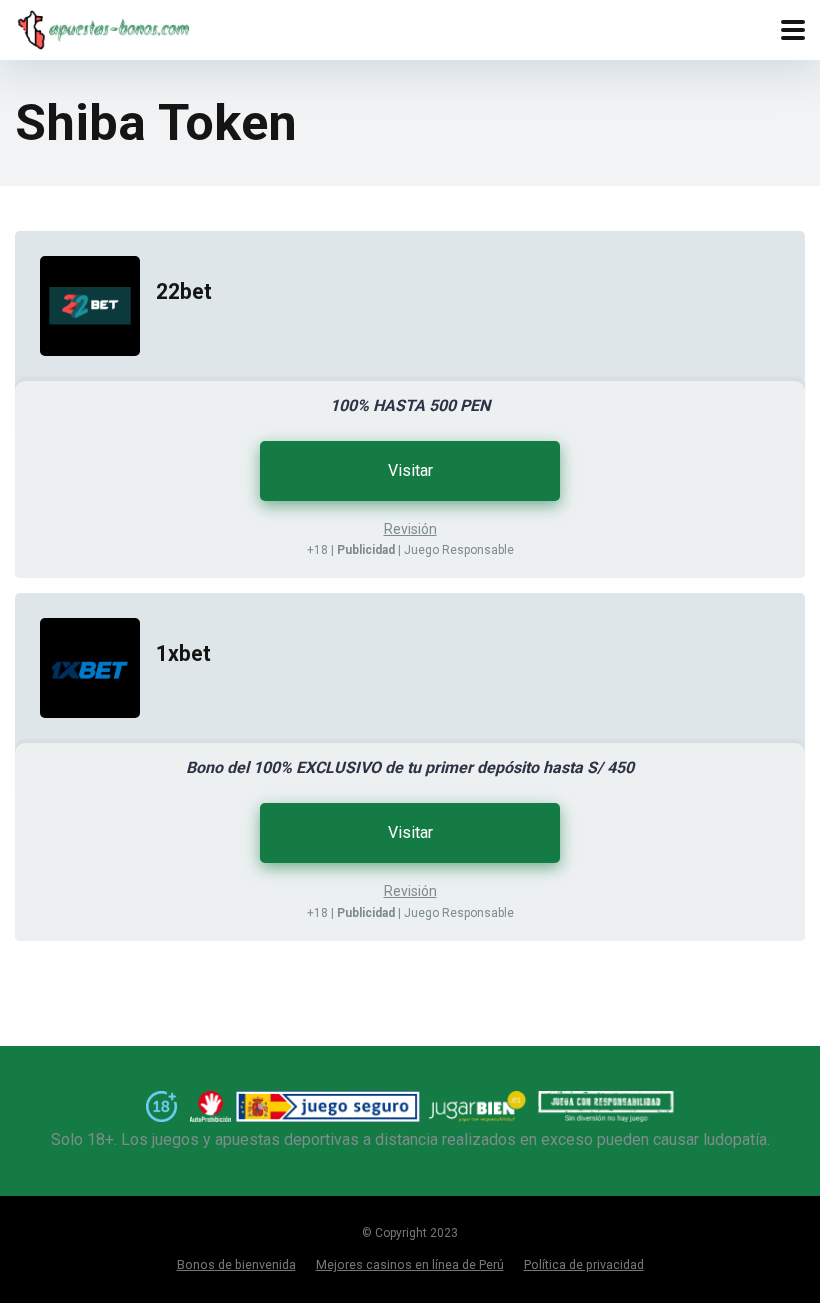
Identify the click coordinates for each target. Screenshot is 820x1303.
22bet (184, 291)
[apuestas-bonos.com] (102, 27)
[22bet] (77, 375)
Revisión (410, 529)
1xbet (183, 653)
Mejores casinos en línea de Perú (410, 1264)
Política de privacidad (584, 1264)
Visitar (410, 470)
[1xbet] (77, 737)
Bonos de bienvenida (236, 1264)
